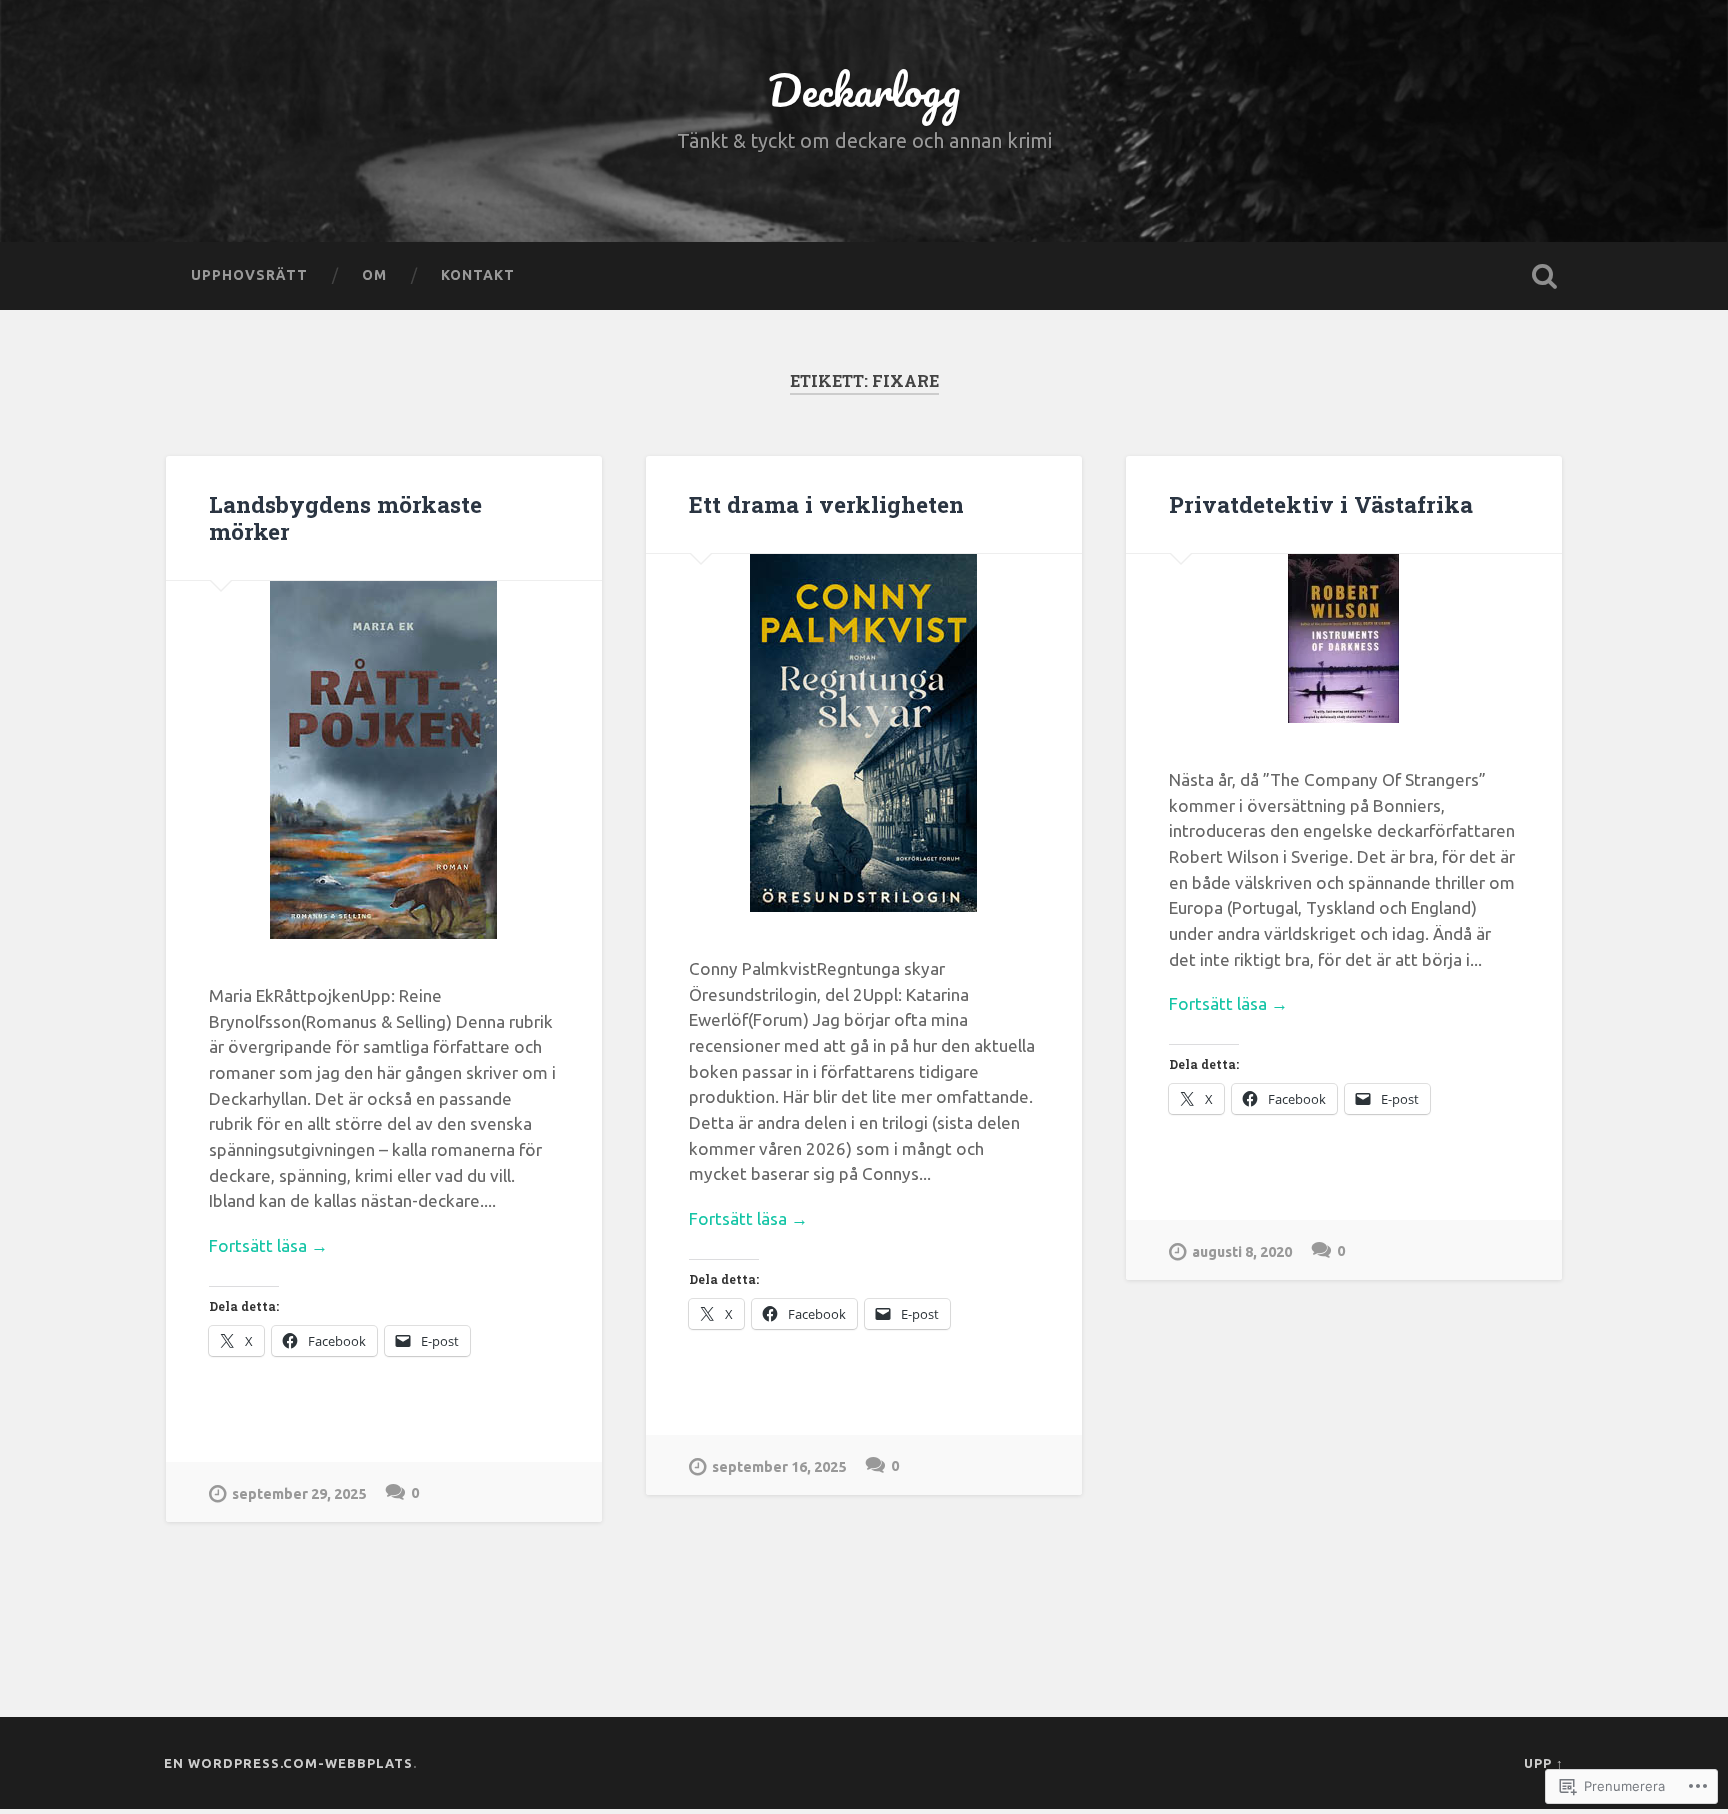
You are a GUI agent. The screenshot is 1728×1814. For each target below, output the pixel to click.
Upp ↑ (1544, 1763)
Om (374, 275)
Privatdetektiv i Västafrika (1321, 504)
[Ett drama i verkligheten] (864, 733)
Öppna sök (1544, 276)
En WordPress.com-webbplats (288, 1763)
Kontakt (478, 275)
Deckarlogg (864, 89)
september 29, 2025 (299, 1494)
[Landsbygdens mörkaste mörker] (384, 760)
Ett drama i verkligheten (826, 504)
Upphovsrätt (249, 275)
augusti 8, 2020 (1242, 1252)
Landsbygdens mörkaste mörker (345, 517)
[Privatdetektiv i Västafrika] (1344, 638)
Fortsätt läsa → (268, 1245)
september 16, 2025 (779, 1467)
